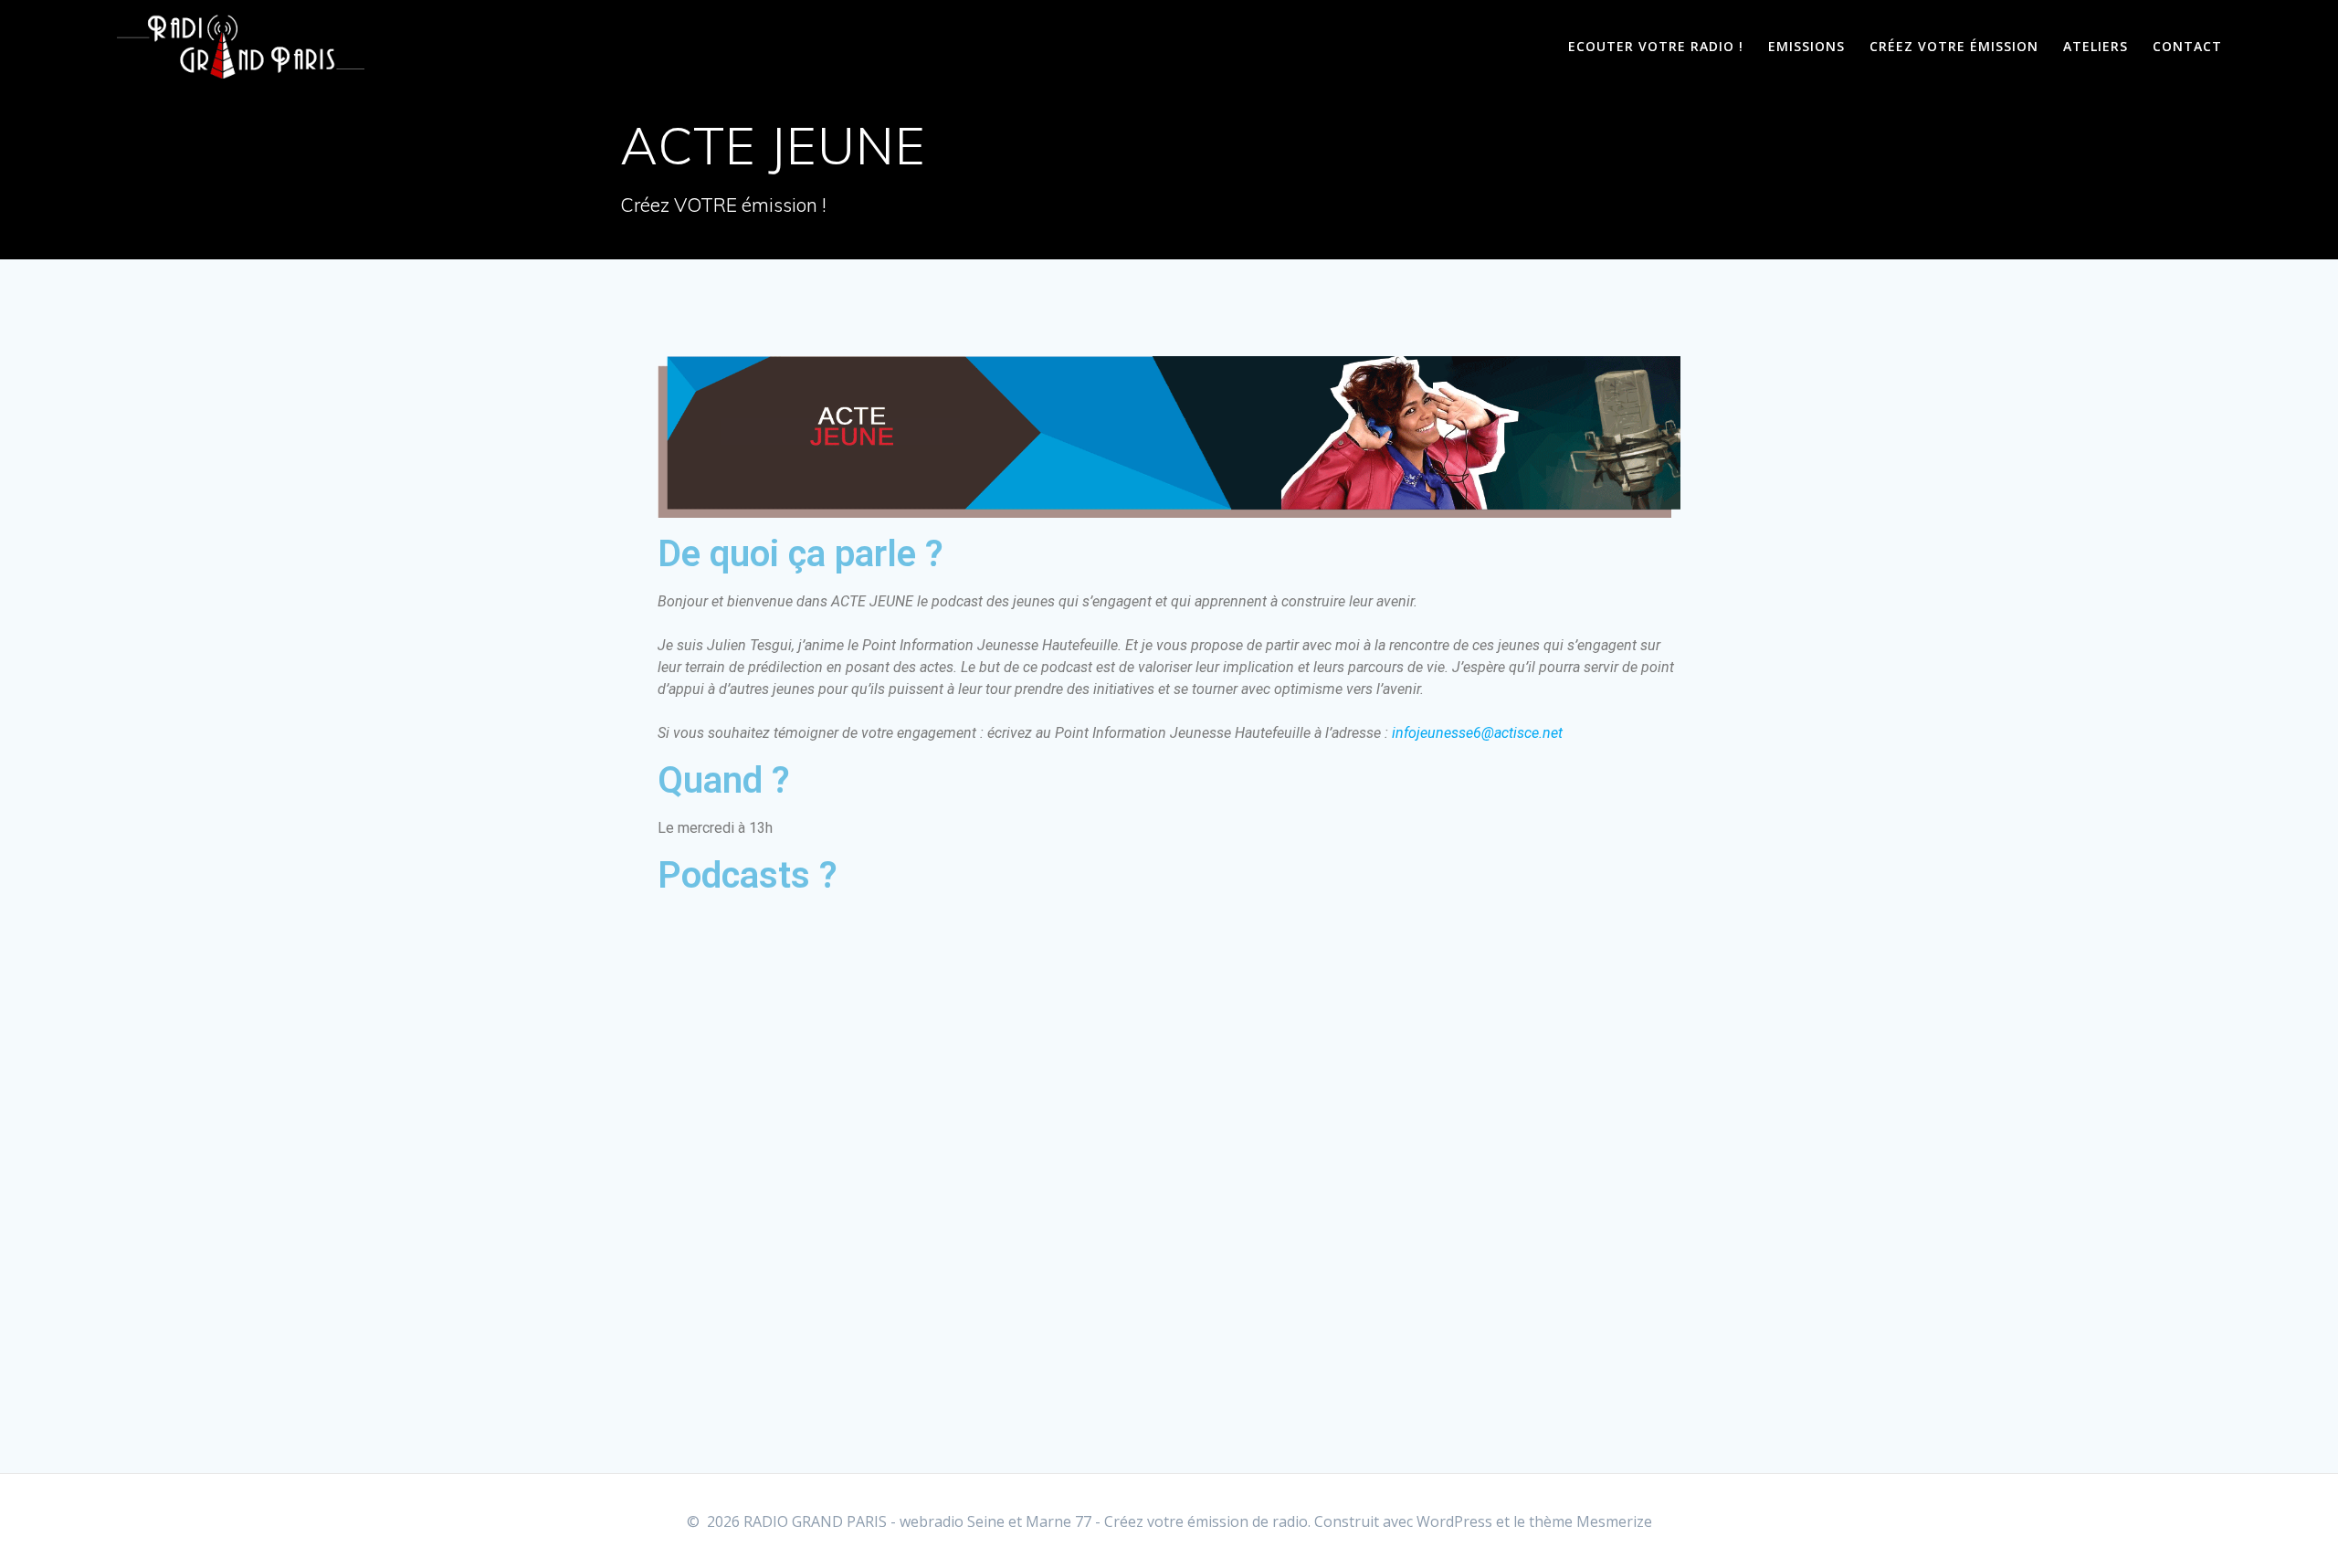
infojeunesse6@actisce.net (1477, 733)
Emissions (1806, 46)
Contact (2187, 46)
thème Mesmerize (1590, 1521)
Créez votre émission (1954, 46)
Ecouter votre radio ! (1656, 46)
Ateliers (2096, 46)
